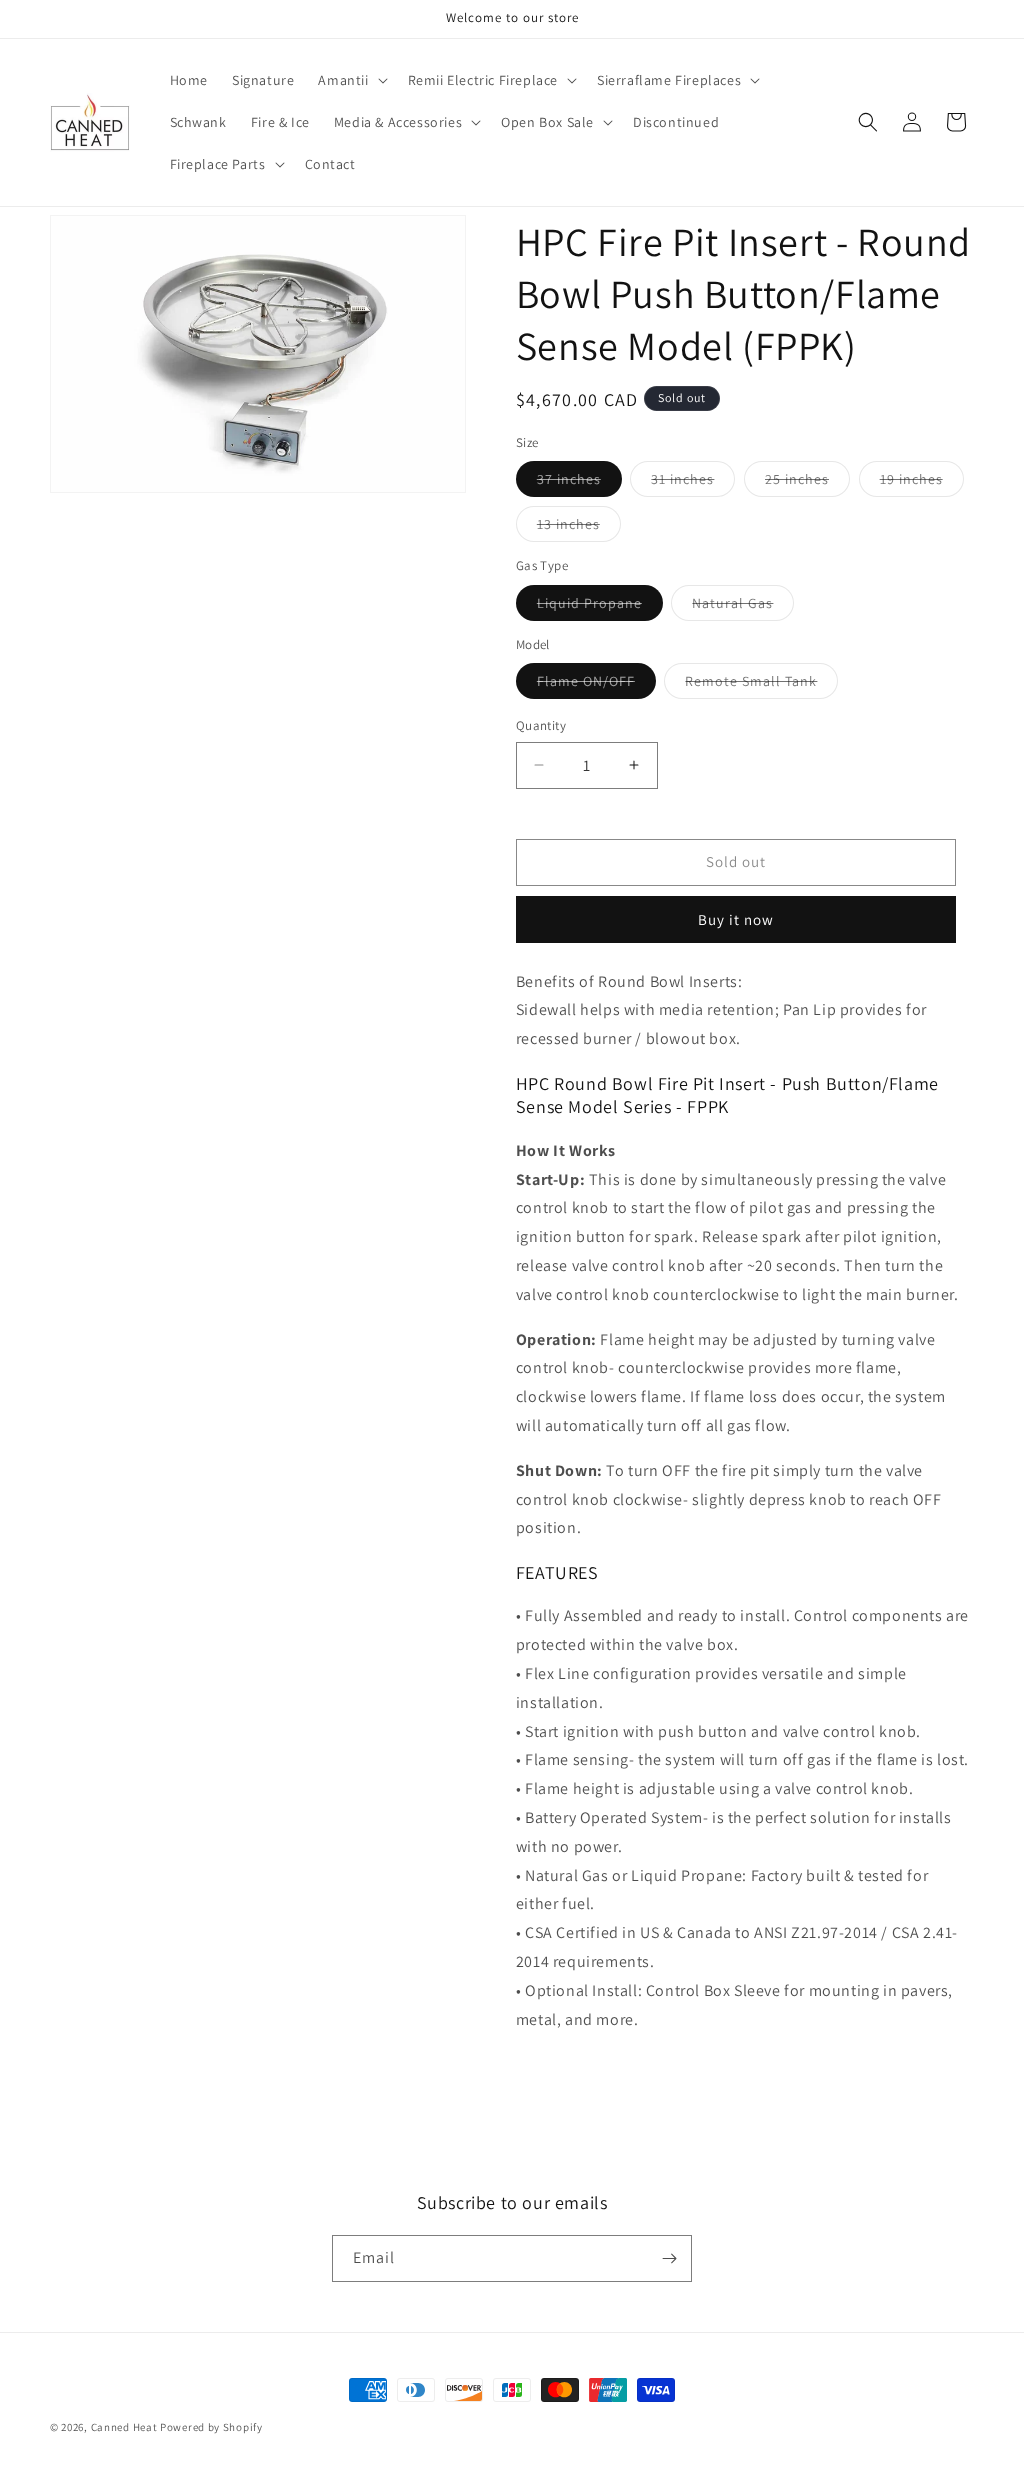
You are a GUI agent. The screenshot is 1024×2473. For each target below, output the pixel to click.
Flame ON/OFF (596, 685)
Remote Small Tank (761, 685)
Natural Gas (743, 607)
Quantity (541, 725)
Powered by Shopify (211, 2427)
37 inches (579, 483)
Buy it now (736, 919)
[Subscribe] (669, 2258)
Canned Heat (124, 2427)
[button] (350, 80)
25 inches (807, 483)
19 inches (922, 483)
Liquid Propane (600, 607)
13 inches (579, 528)
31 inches (693, 483)
